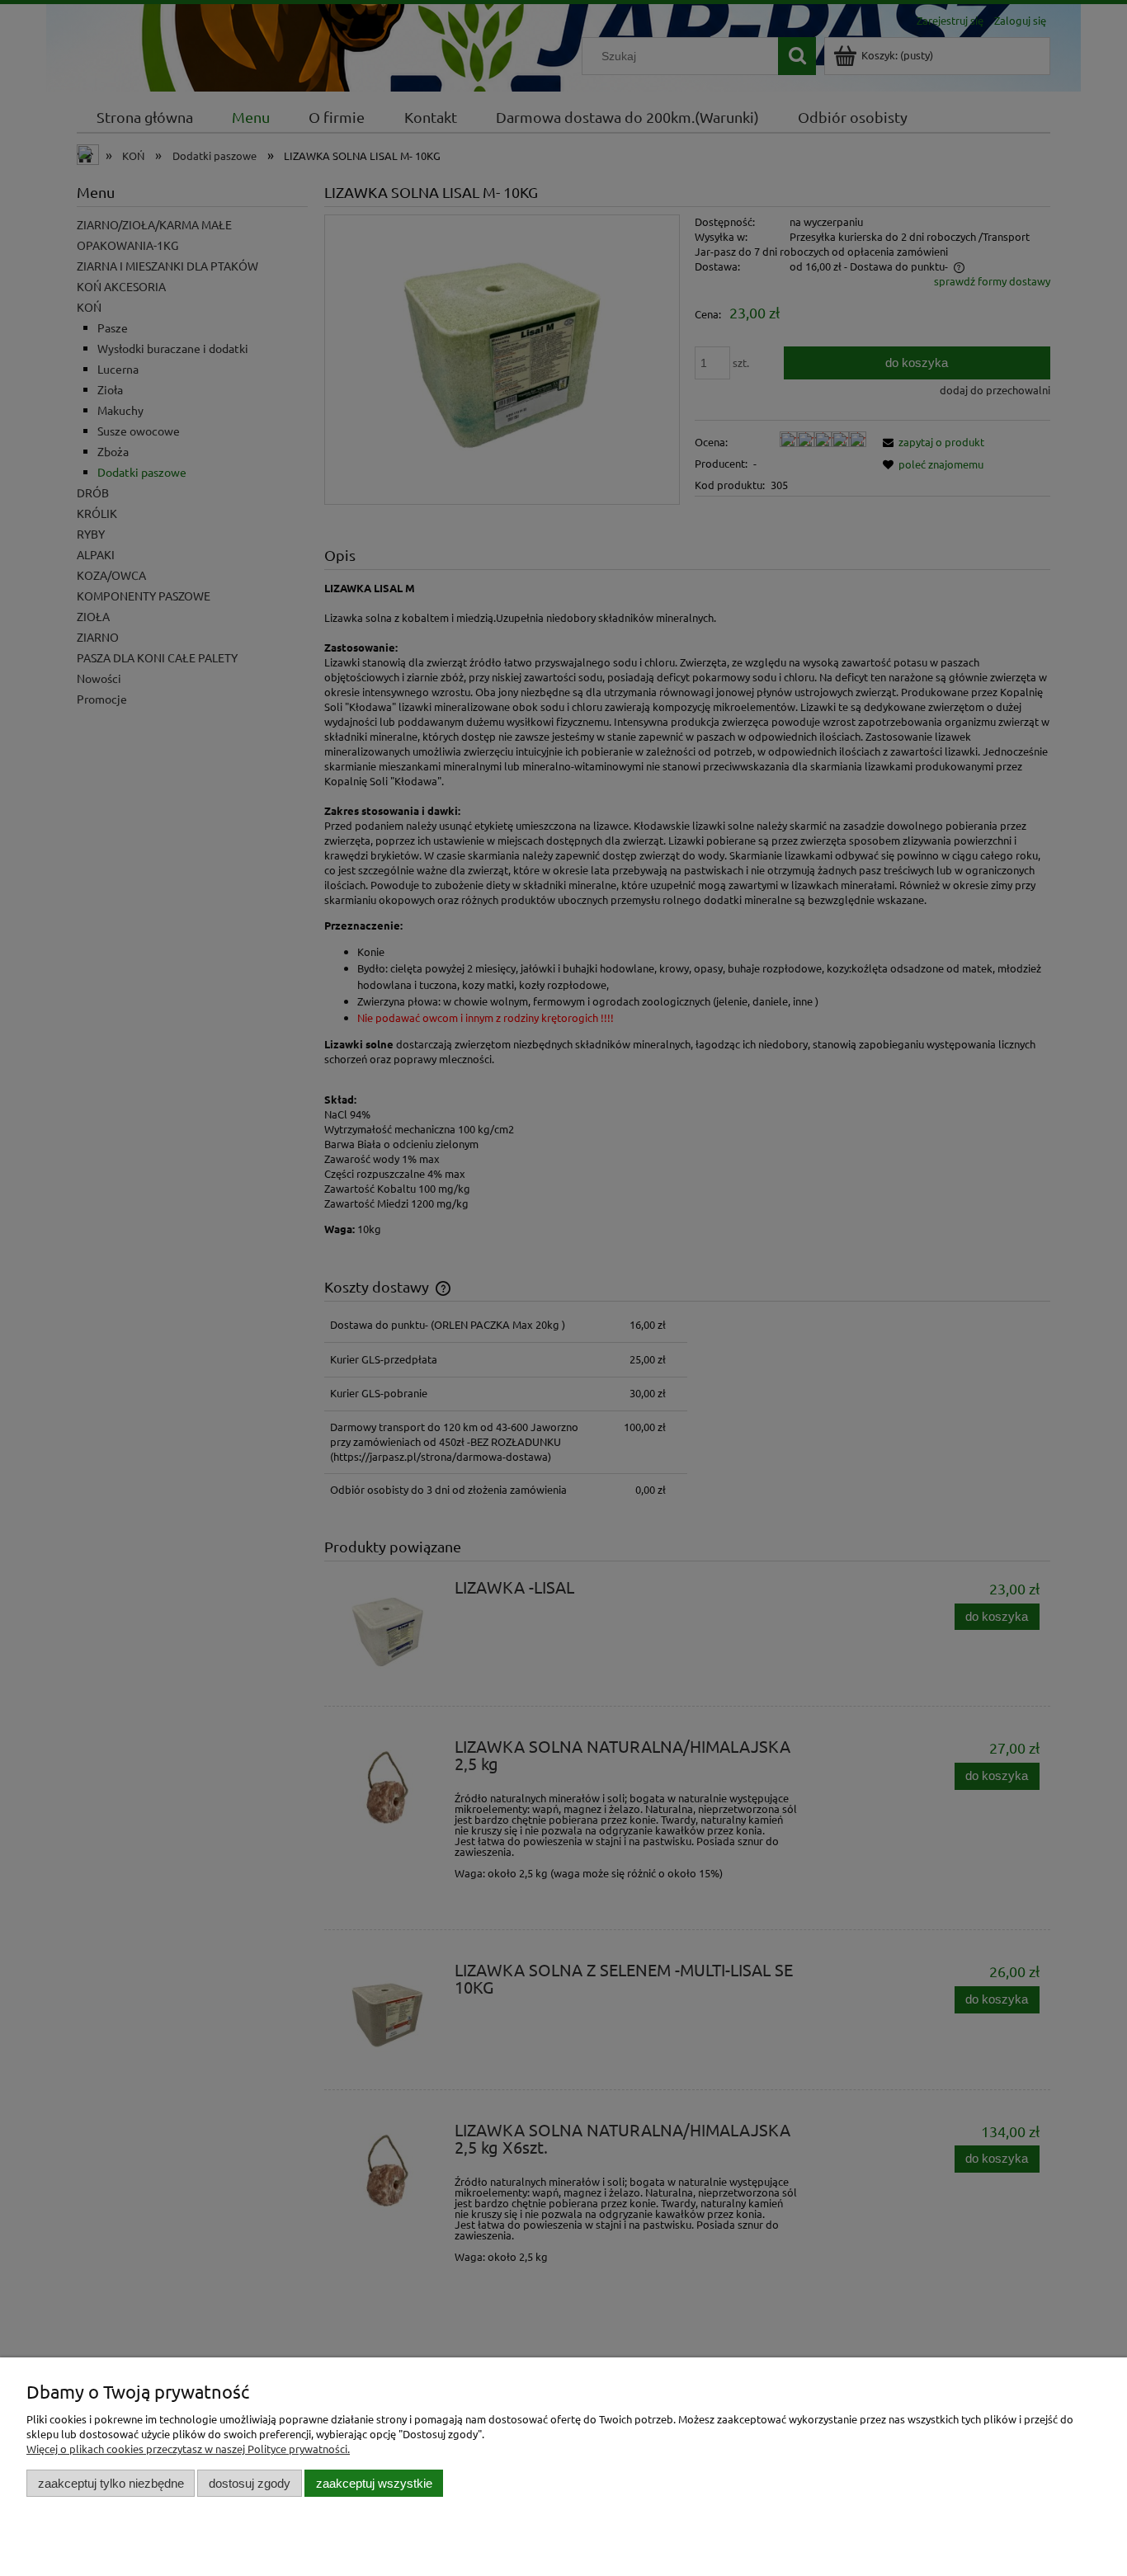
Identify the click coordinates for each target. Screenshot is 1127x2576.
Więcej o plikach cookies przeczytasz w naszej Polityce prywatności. (188, 2449)
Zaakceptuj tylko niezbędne (111, 2483)
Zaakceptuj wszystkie (374, 2483)
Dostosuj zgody (250, 2483)
